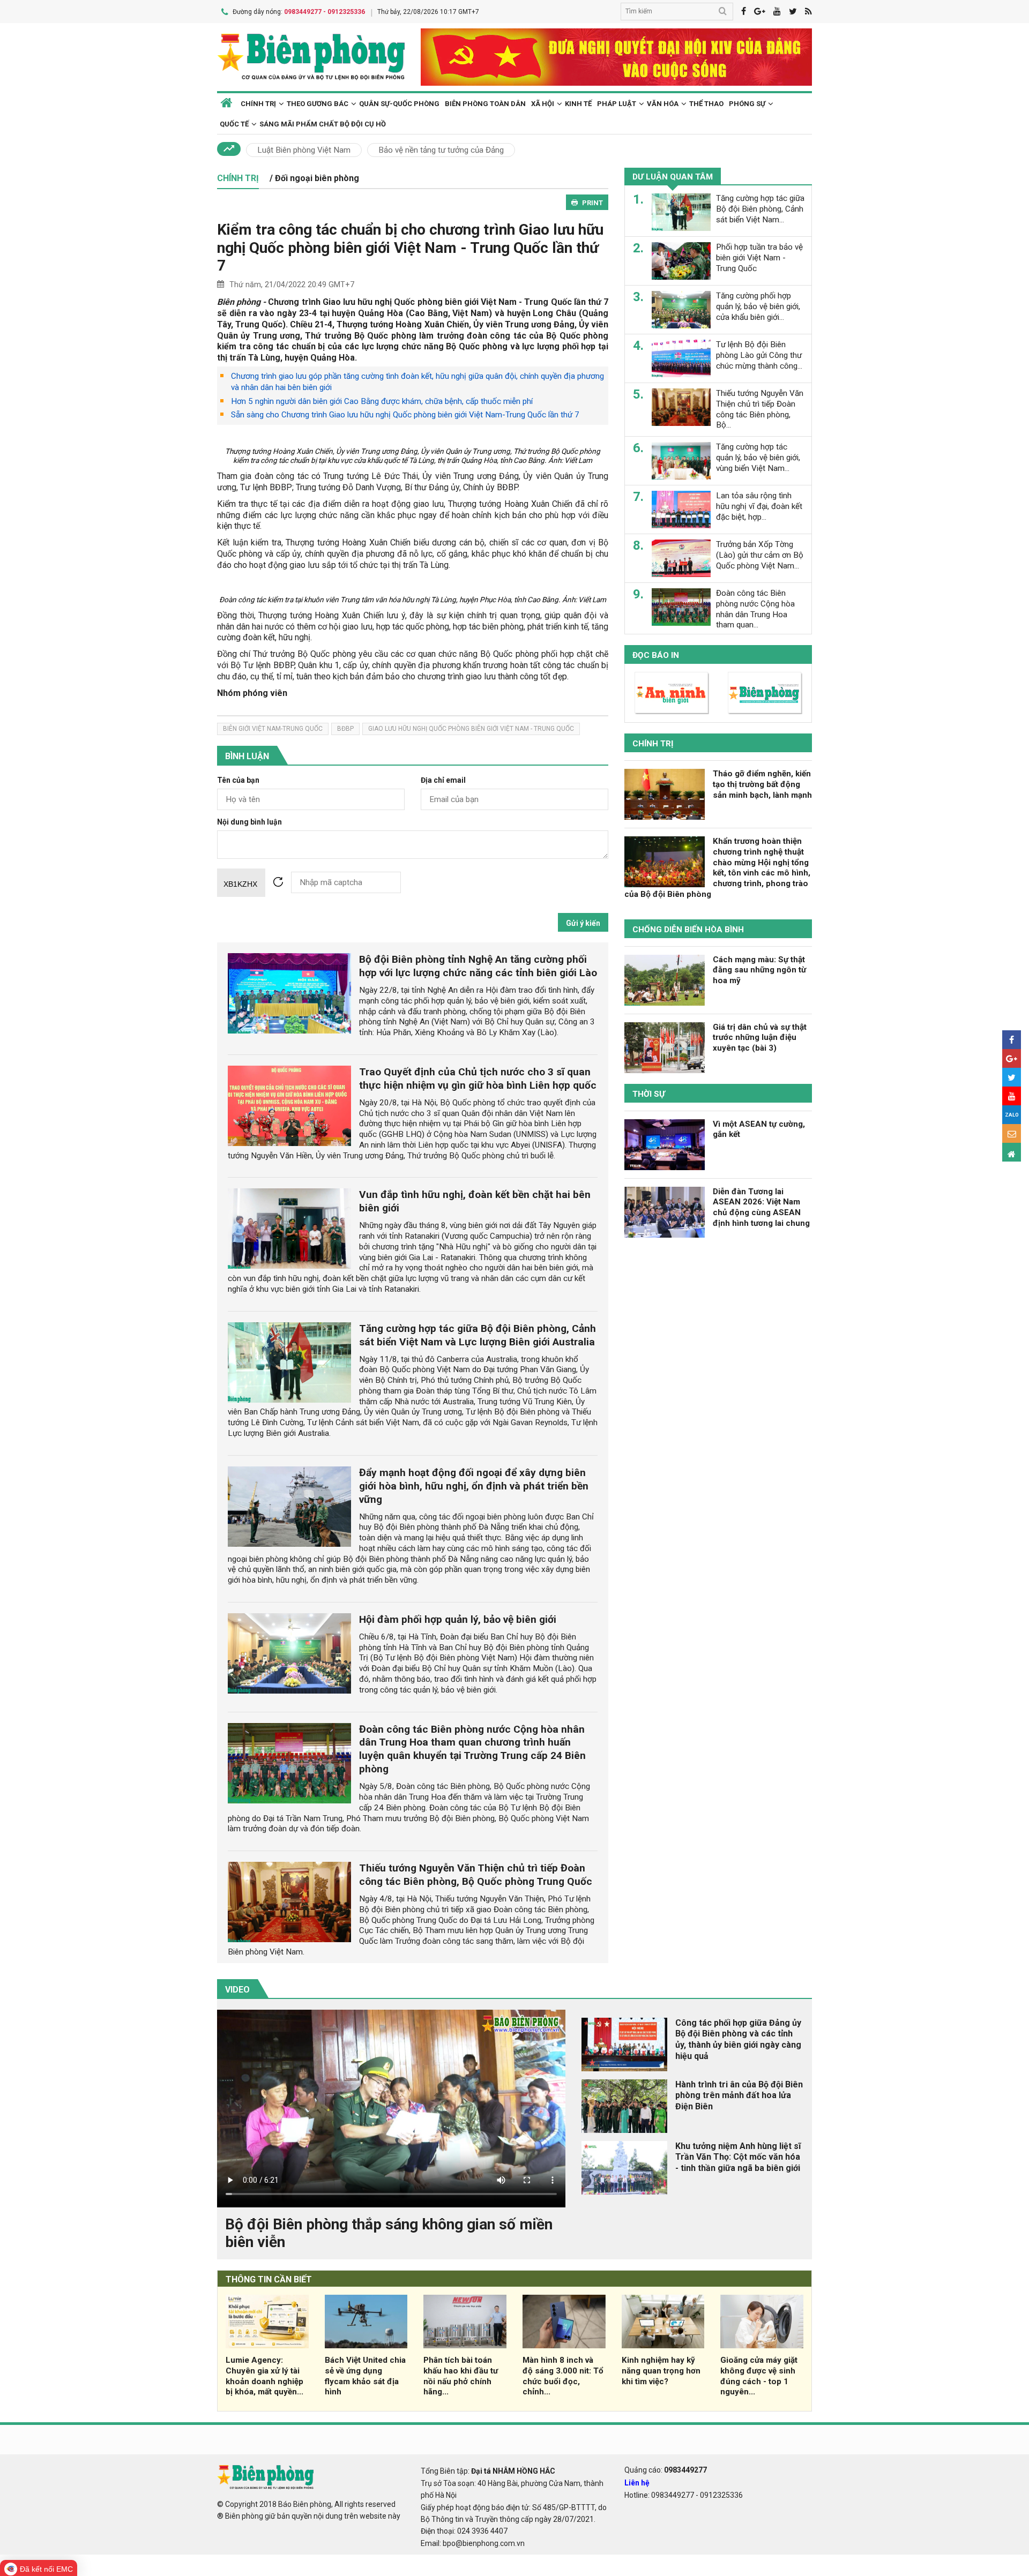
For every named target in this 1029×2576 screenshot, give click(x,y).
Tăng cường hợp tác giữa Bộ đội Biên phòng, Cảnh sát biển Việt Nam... (760, 209)
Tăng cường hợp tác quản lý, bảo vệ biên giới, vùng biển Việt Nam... (758, 458)
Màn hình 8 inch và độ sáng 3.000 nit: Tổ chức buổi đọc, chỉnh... (563, 2376)
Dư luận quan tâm (673, 177)
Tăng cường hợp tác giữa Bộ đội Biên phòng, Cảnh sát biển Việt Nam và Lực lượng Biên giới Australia (478, 1335)
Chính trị (653, 744)
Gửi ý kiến (583, 923)
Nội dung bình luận (249, 822)
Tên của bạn (238, 780)
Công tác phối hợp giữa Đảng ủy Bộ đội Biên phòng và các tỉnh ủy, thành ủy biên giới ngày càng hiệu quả (738, 2039)
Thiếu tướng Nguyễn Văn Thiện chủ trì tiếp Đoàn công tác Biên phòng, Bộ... (760, 409)
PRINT (592, 203)
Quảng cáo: (666, 2470)
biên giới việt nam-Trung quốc (273, 729)
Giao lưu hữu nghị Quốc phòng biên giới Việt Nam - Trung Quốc (471, 729)
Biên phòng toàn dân (485, 104)
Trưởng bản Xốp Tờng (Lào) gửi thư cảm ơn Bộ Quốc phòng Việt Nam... (760, 555)
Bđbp (345, 729)
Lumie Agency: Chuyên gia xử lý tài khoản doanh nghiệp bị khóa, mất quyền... (264, 2376)
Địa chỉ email (443, 780)
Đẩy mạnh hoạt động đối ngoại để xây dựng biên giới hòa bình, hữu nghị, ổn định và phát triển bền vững (474, 1486)
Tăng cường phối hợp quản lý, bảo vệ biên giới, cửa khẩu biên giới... (758, 306)
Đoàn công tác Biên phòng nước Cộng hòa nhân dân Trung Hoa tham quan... (755, 609)
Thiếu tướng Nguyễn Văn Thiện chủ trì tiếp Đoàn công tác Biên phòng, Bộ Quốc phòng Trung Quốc (476, 1875)
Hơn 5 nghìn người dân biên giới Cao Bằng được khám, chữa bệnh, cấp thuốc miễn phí (382, 401)
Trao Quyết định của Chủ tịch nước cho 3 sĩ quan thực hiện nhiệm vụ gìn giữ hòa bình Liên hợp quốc (478, 1079)
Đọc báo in (656, 655)
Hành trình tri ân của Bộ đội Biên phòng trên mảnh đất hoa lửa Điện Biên (739, 2096)
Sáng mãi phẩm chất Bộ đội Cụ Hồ (323, 124)
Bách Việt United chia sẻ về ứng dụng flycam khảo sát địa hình (365, 2376)
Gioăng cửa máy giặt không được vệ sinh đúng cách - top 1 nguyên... (759, 2376)
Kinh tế (578, 104)
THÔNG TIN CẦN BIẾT (269, 2279)
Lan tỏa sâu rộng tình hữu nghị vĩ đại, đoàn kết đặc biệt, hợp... (759, 506)
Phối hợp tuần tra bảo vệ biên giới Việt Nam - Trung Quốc (759, 258)
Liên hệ (637, 2483)
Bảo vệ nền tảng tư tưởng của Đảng (441, 150)
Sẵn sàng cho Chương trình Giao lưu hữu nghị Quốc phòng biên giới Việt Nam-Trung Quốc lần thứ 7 (405, 415)
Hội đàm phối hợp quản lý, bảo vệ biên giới (458, 1619)
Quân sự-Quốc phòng (399, 104)
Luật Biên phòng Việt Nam (304, 150)
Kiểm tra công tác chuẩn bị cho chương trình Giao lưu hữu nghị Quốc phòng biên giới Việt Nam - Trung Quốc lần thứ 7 (410, 248)
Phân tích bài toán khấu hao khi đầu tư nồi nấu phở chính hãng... (461, 2376)
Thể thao (706, 104)
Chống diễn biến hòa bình (688, 930)
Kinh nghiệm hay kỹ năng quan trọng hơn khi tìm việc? (661, 2371)
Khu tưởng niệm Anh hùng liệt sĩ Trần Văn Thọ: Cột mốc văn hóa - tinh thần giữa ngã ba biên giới (738, 2157)
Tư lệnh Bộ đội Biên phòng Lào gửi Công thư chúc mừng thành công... (759, 355)
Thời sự (649, 1094)
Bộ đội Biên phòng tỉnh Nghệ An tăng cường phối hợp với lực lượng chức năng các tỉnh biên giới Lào (478, 966)
